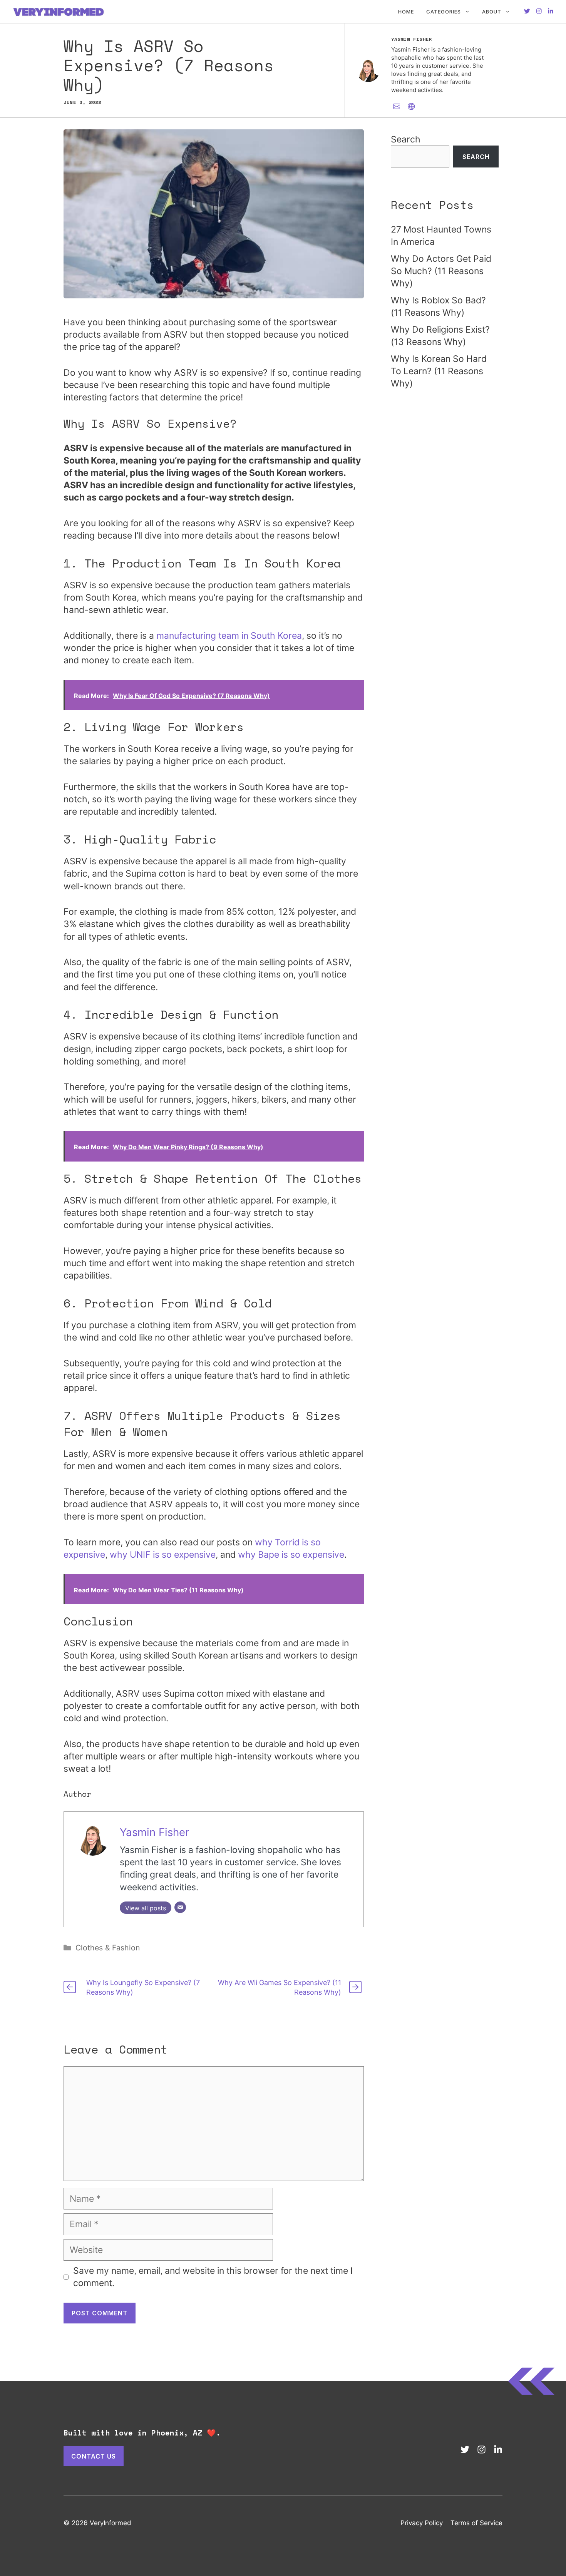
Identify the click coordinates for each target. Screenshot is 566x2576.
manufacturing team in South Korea (229, 636)
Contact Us (94, 2456)
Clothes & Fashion (108, 1948)
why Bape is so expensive (291, 1555)
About (492, 12)
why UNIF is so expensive (163, 1555)
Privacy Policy (422, 2523)
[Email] (180, 1907)
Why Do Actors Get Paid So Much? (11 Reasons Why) (441, 271)
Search (406, 139)
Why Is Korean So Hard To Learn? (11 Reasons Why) (439, 371)
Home (406, 12)
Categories (444, 12)
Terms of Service (476, 2523)
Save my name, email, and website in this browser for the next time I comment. (213, 2277)
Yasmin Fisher (154, 1832)
